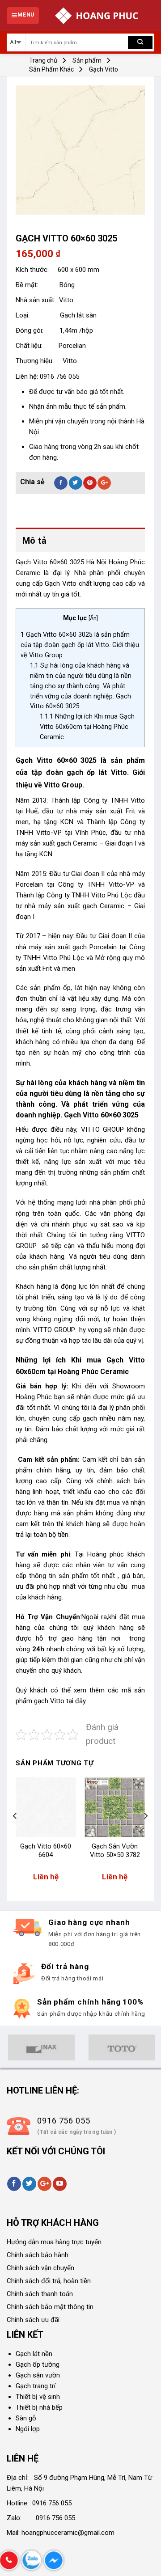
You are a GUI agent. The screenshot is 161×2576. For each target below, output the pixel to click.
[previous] (15, 1834)
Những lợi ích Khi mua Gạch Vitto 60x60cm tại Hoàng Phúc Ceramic (87, 727)
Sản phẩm (87, 60)
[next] (145, 1834)
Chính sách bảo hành (38, 2255)
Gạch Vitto (104, 69)
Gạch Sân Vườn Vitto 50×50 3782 (115, 1851)
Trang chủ (43, 60)
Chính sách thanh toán (40, 2294)
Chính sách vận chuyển (40, 2268)
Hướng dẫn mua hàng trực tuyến (54, 2242)
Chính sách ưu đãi (33, 2320)
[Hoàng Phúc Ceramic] (97, 16)
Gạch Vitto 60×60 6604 (46, 1851)
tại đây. (76, 1701)
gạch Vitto (50, 1701)
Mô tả (34, 541)
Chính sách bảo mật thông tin (50, 2307)
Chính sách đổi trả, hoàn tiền (49, 2281)
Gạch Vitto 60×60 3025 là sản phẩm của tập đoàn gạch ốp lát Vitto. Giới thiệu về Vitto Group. (80, 645)
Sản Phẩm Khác (51, 69)
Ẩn (93, 618)
